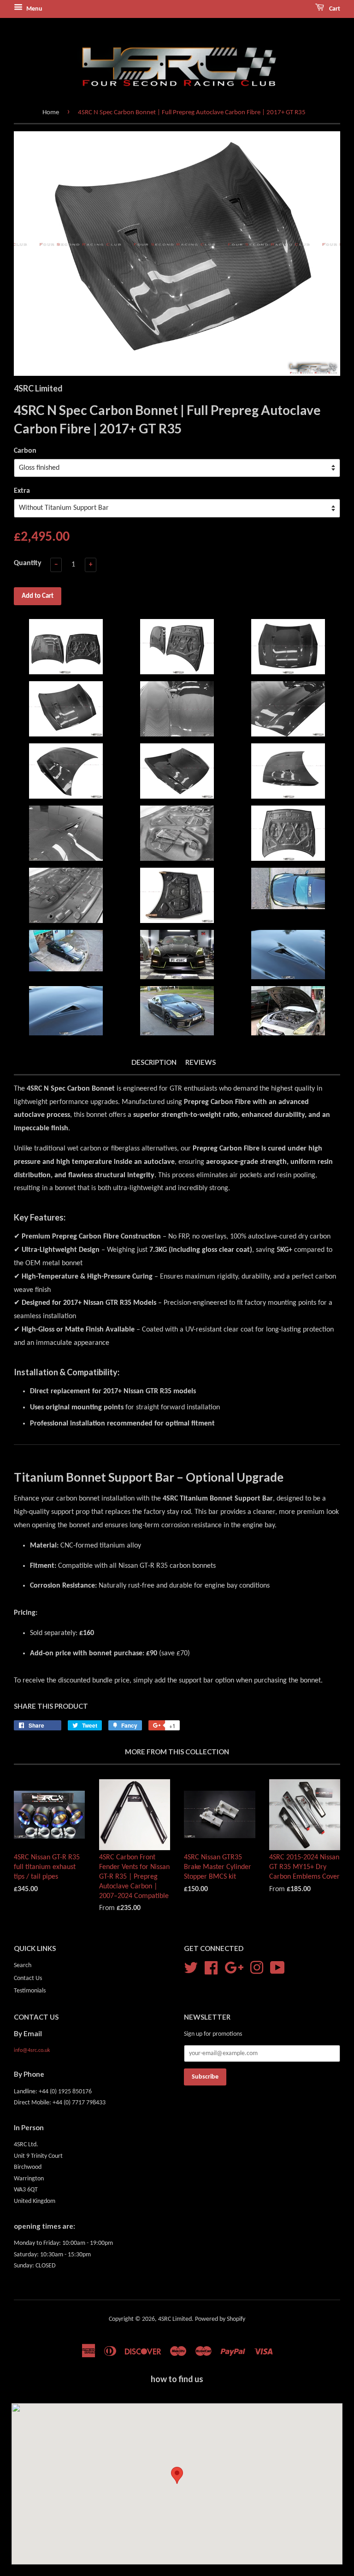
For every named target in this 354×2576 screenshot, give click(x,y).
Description (154, 1062)
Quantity (28, 563)
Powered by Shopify (220, 2319)
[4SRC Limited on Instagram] (257, 1968)
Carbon (25, 451)
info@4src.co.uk (32, 2050)
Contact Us (28, 1978)
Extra (22, 491)
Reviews (201, 1062)
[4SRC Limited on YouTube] (277, 1968)
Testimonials (30, 1991)
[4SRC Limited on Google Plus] (234, 1968)
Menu (34, 9)
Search (23, 1966)
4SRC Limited (175, 2319)
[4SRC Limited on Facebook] (211, 1968)
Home (51, 113)
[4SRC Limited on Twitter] (191, 1968)
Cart (334, 9)
